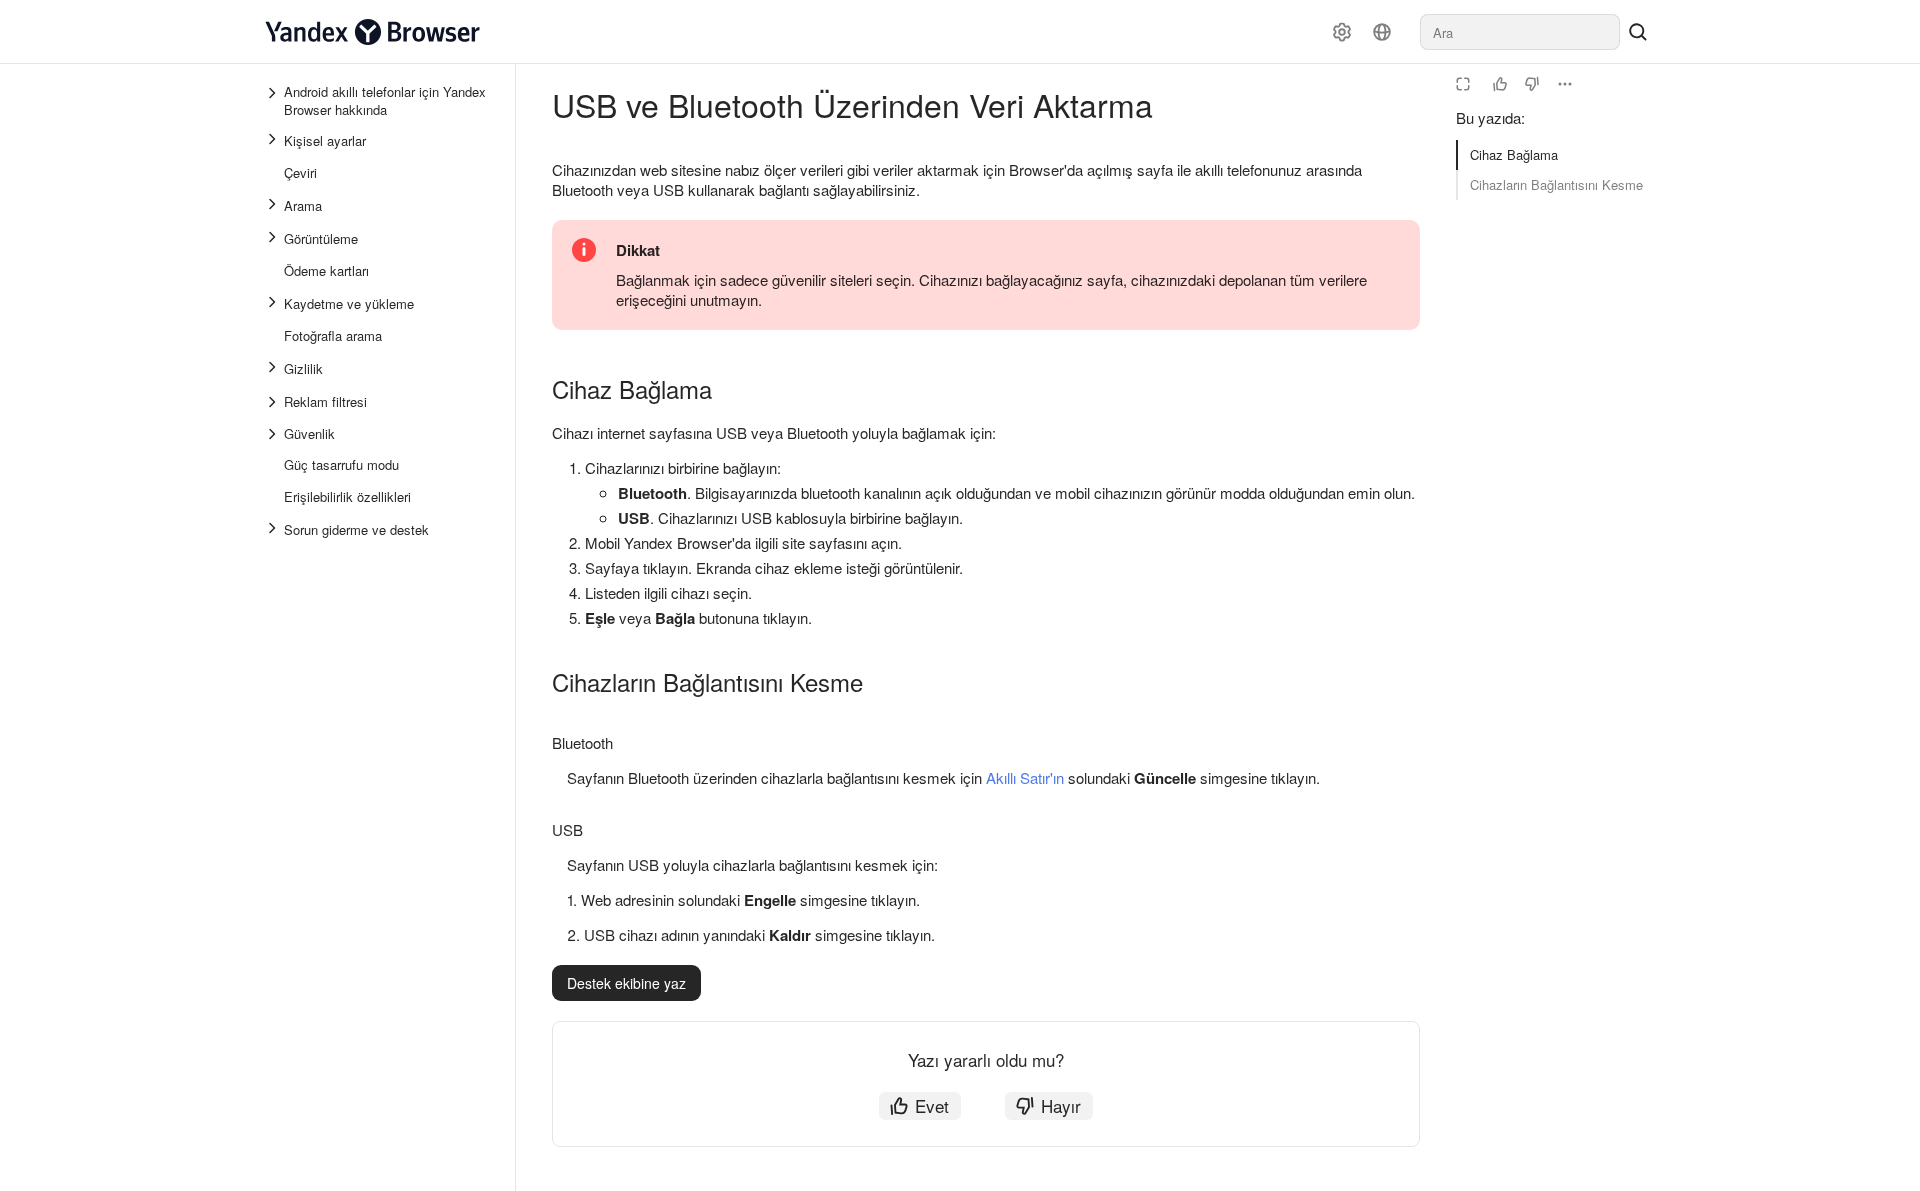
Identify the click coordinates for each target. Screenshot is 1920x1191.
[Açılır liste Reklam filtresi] (274, 402)
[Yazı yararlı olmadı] (1532, 84)
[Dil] (1382, 32)
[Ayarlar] (1342, 32)
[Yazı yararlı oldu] (1500, 84)
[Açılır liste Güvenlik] (274, 434)
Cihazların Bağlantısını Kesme (1556, 184)
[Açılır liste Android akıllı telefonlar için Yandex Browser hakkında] (274, 101)
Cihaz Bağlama (1514, 154)
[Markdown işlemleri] (1565, 84)
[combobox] (1520, 32)
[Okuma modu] (1463, 84)
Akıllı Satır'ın (1025, 777)
